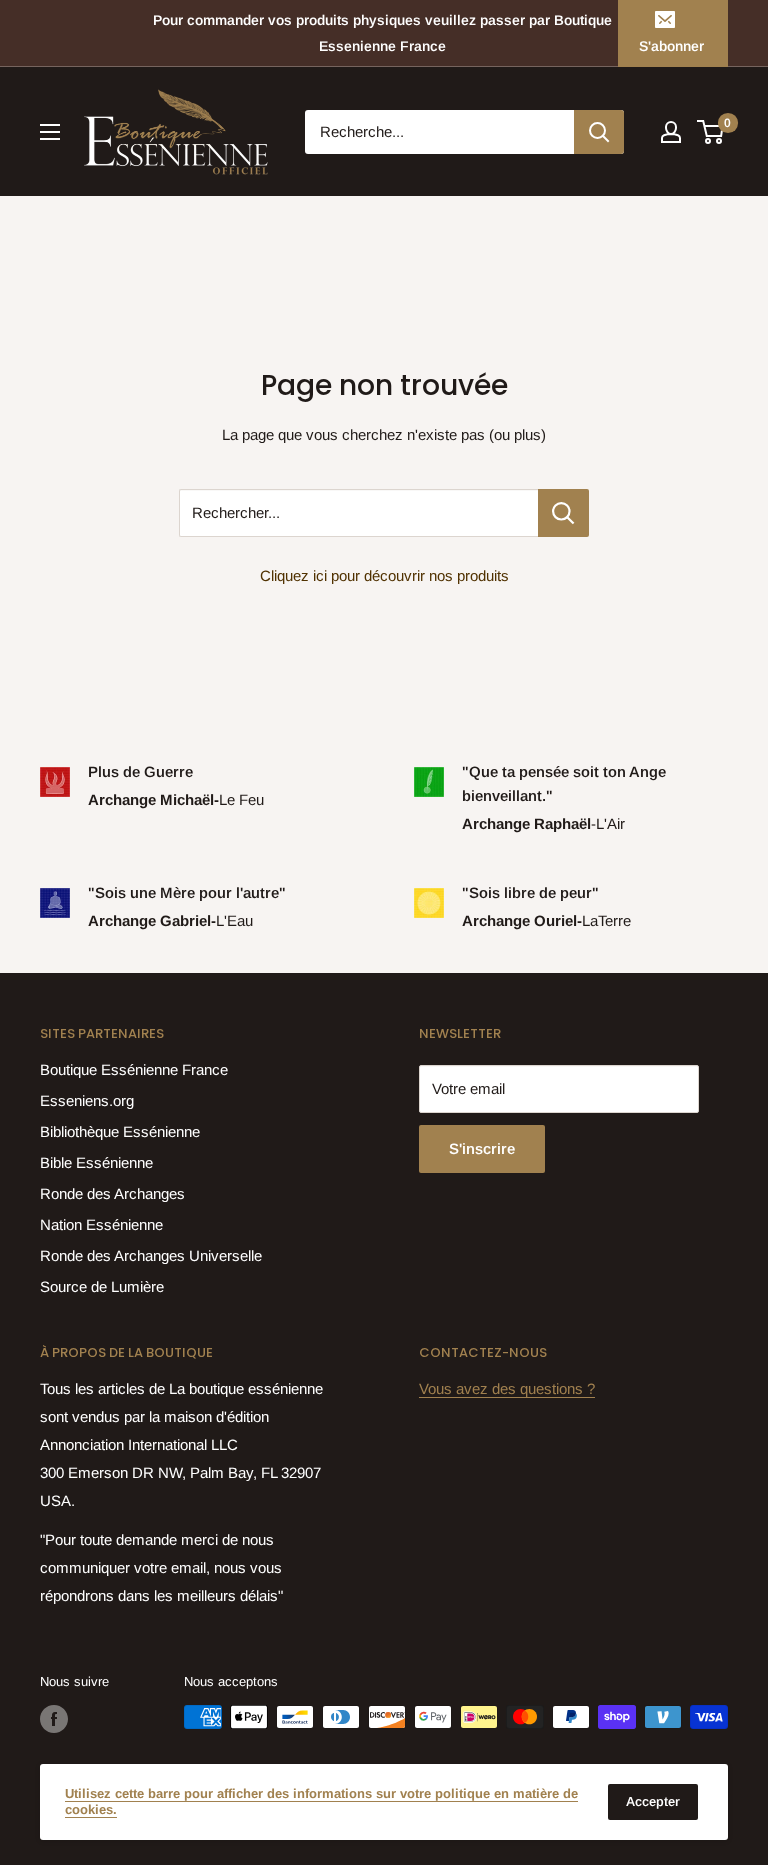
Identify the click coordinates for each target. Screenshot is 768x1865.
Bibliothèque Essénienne (120, 1131)
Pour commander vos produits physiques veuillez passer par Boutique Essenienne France (382, 33)
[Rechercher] (599, 132)
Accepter (653, 1801)
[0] (711, 132)
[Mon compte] (671, 132)
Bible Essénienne (96, 1162)
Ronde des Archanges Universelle (151, 1255)
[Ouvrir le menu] (50, 132)
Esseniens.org (87, 1100)
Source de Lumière (102, 1286)
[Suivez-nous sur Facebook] (54, 1719)
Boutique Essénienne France (134, 1069)
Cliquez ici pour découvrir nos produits (384, 575)
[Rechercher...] (563, 513)
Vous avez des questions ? (507, 1388)
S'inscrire (482, 1148)
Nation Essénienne (101, 1224)
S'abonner (671, 46)
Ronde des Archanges (112, 1193)
